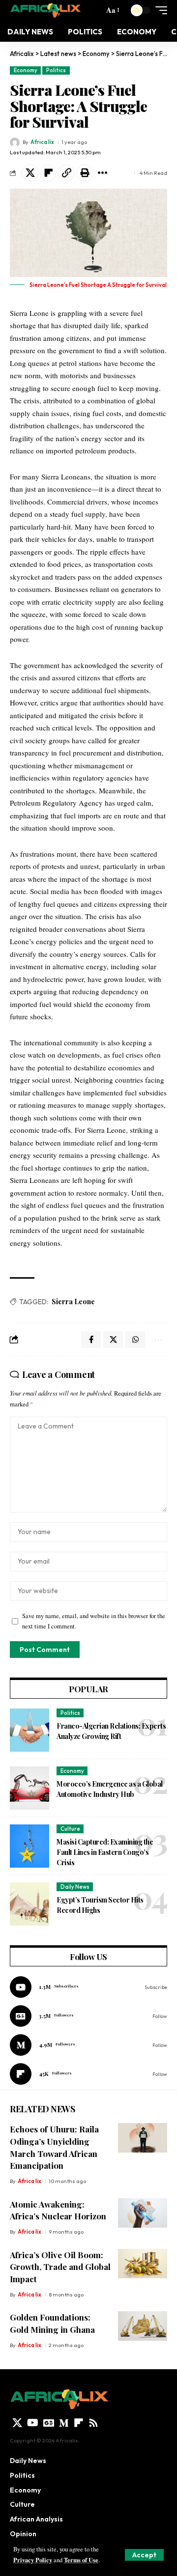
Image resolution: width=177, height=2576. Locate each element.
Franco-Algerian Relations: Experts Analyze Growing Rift (111, 1731)
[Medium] (88, 2045)
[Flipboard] (88, 2074)
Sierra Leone (73, 1302)
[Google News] (88, 2016)
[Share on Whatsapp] (135, 1340)
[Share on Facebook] (91, 1340)
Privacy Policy (33, 2560)
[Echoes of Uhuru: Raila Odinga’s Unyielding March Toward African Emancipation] (143, 2138)
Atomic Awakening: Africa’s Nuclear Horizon (58, 2210)
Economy (26, 70)
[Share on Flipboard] (48, 173)
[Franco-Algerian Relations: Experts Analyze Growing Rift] (29, 1730)
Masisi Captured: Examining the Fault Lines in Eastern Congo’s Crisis (105, 1852)
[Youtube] (88, 1987)
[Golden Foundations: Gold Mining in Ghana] (143, 2326)
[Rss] (93, 2423)
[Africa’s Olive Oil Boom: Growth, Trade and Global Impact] (143, 2264)
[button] (144, 2555)
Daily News (75, 1887)
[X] (17, 2423)
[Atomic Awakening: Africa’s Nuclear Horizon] (143, 2213)
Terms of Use (81, 2560)
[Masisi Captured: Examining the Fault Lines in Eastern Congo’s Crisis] (29, 1846)
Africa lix (42, 142)
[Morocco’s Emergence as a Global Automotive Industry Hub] (29, 1788)
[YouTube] (33, 2423)
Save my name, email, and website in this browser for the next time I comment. (94, 1621)
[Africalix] (45, 10)
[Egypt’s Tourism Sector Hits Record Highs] (29, 1904)
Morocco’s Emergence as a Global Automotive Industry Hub (110, 1789)
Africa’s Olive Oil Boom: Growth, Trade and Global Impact (60, 2267)
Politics (56, 70)
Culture (70, 1829)
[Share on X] (30, 173)
